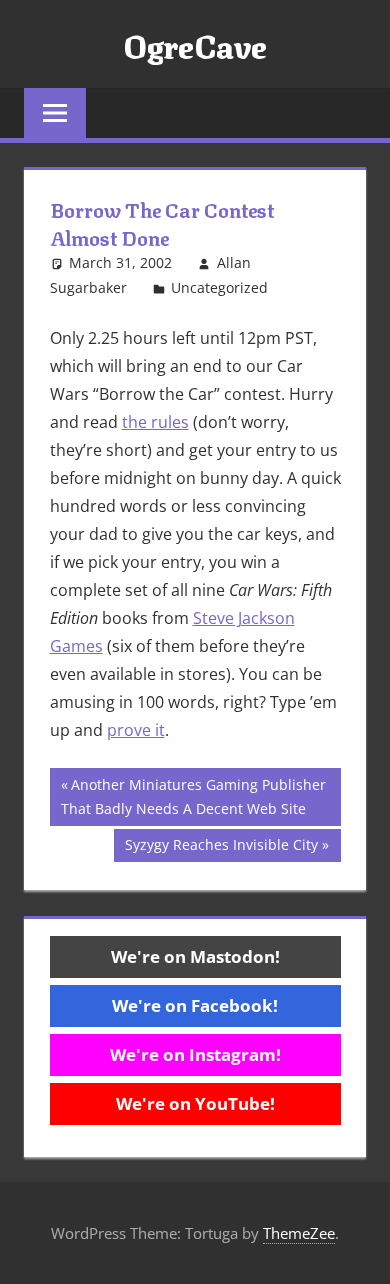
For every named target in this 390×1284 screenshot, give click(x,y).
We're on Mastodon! (195, 956)
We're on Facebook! (195, 1005)
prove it (136, 730)
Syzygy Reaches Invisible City (221, 848)
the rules (155, 422)
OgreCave (195, 44)
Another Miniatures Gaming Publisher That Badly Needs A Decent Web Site (193, 796)
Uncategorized (219, 287)
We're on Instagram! (195, 1054)
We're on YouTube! (195, 1103)
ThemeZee (299, 1233)
